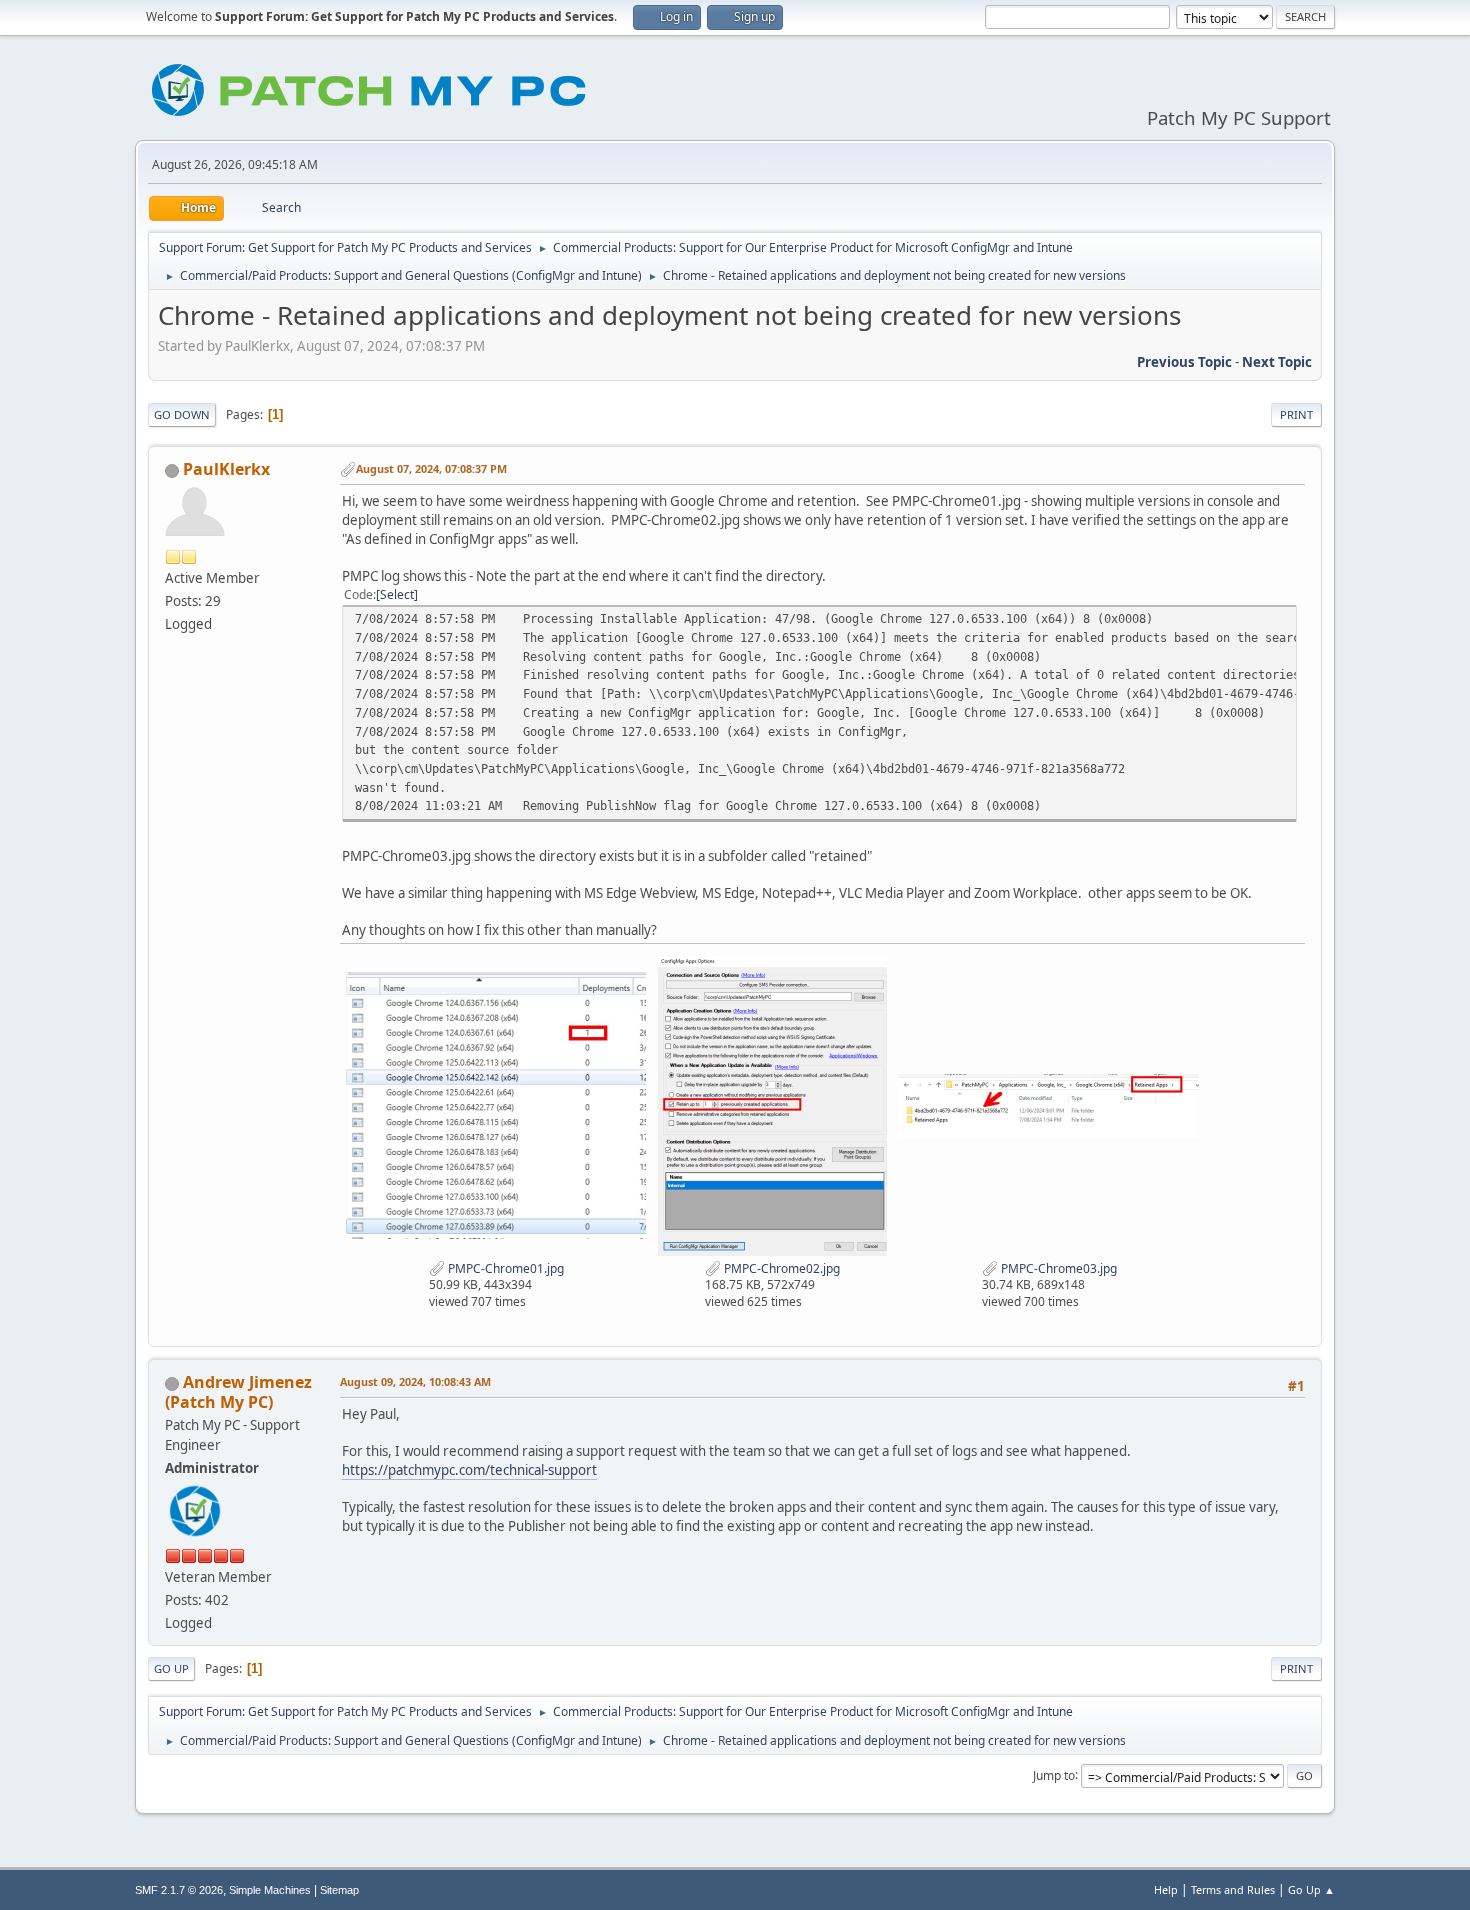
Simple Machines (270, 1890)
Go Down (182, 414)
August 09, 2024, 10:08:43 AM (415, 1381)
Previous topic (1184, 362)
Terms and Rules (1233, 1889)
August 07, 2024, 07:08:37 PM (431, 468)
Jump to (1054, 1774)
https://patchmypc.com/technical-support (469, 1470)
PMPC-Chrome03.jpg (1057, 1268)
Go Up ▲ (1311, 1889)
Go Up (171, 1668)
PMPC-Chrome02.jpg (780, 1268)
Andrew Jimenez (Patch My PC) (238, 1392)
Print (1296, 414)
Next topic (1277, 362)
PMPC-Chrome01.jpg (504, 1268)
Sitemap (339, 1890)
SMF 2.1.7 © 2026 (179, 1890)
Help (1166, 1889)
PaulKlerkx (226, 469)
